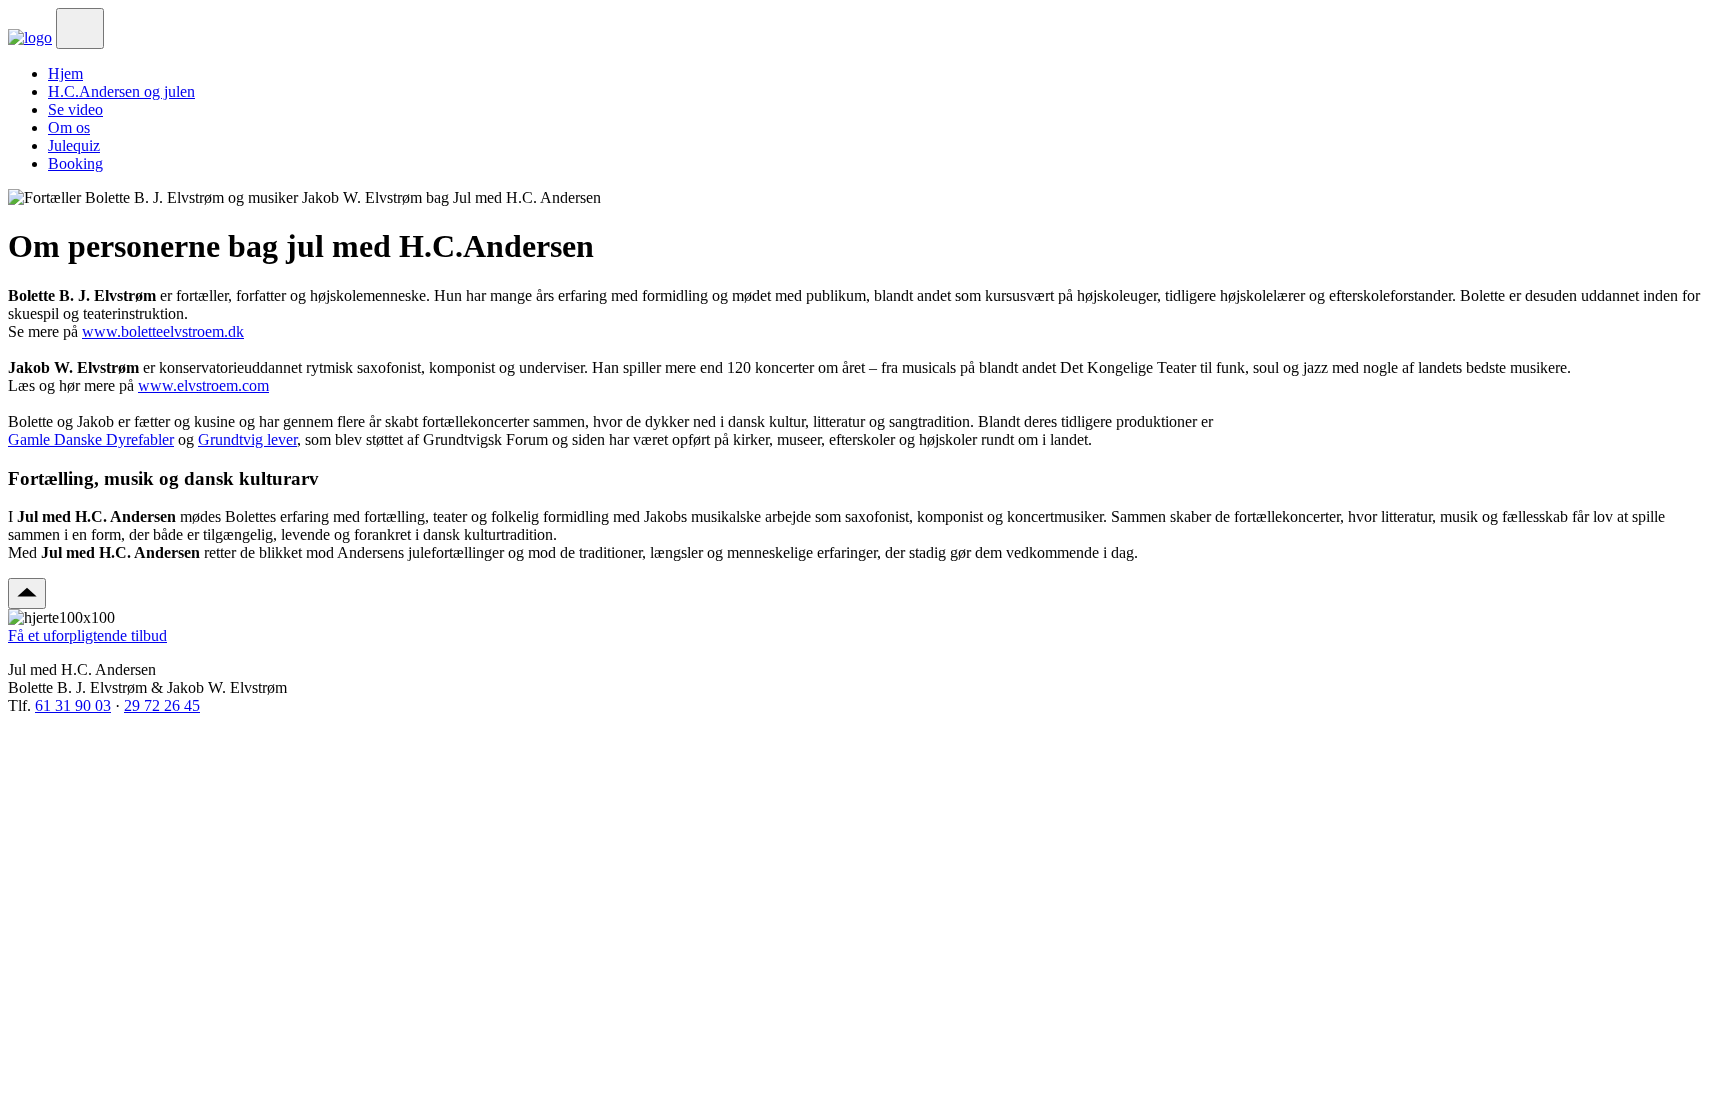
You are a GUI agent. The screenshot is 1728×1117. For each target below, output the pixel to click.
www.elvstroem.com (203, 385)
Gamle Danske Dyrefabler (91, 439)
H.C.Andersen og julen (121, 91)
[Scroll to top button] (27, 593)
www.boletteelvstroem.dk (163, 331)
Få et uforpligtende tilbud (87, 635)
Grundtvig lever (247, 439)
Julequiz (74, 145)
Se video (75, 109)
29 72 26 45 (162, 705)
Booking (75, 163)
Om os (69, 127)
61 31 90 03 (73, 705)
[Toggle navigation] (80, 28)
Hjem (65, 73)
